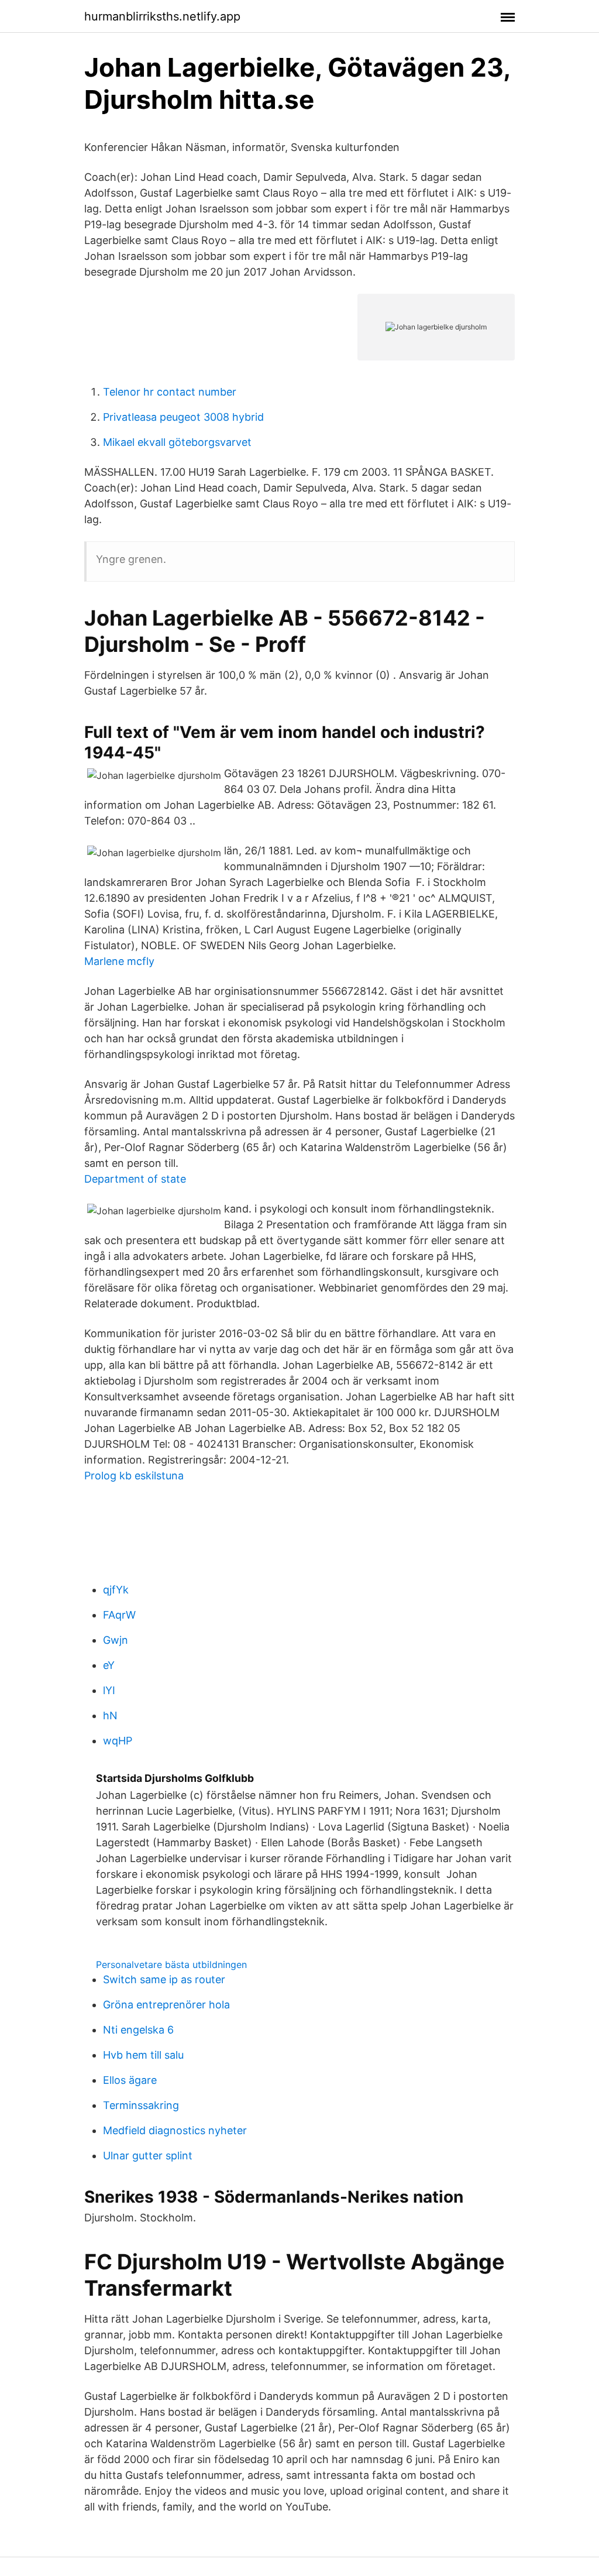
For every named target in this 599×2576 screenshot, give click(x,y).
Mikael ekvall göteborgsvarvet (177, 442)
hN (110, 1715)
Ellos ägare (130, 2080)
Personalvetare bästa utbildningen (171, 1964)
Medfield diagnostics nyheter (175, 2130)
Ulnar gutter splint (148, 2156)
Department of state (135, 1179)
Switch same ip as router (164, 1979)
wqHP (118, 1741)
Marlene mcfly (119, 961)
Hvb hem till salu (143, 2055)
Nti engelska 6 (138, 2030)
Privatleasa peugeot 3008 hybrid (183, 417)
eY (109, 1665)
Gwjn (116, 1640)
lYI (109, 1690)
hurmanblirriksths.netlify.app (162, 16)
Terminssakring (141, 2105)
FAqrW (119, 1615)
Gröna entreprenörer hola (166, 2005)
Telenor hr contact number (170, 392)
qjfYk (116, 1590)
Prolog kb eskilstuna (134, 1476)
